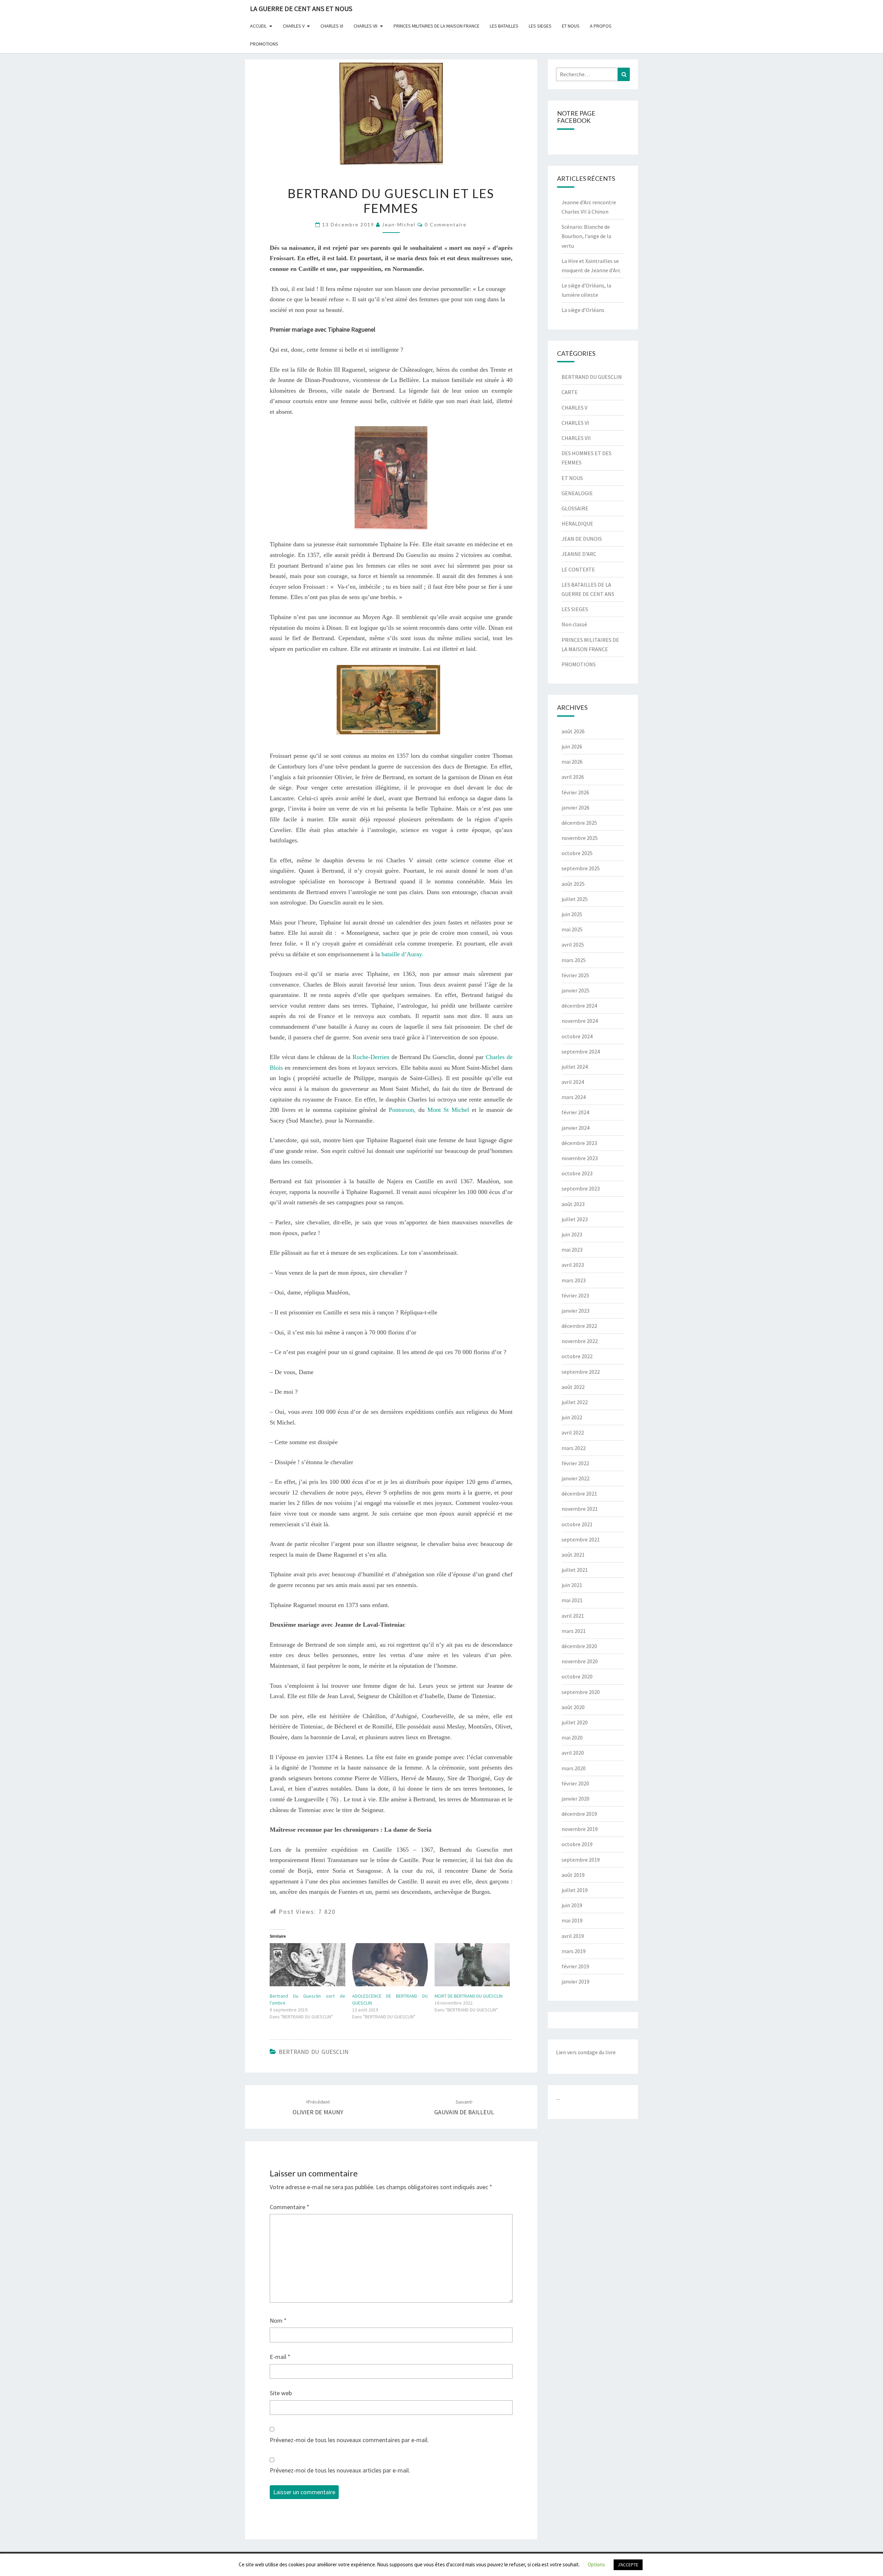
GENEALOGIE (577, 493)
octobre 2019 (577, 1844)
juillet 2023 (575, 1219)
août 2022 (573, 1387)
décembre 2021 (579, 1493)
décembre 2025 (579, 823)
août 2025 (573, 884)
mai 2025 (572, 929)
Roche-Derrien (371, 1057)
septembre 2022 (581, 1372)
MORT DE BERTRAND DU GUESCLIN (469, 1996)
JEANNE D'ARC (579, 554)
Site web (281, 2393)
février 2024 (575, 1112)
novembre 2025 (580, 838)
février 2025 (575, 975)
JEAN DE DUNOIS (582, 539)
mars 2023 (574, 1280)
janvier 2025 (576, 990)
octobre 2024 (577, 1036)
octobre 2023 (577, 1173)
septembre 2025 (581, 868)
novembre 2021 (580, 1509)
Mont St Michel (448, 1110)
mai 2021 (572, 1600)
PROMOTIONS (264, 44)
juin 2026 (572, 746)
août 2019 (573, 1875)
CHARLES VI (332, 26)
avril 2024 (573, 1082)
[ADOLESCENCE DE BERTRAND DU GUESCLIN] (390, 1965)
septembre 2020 (581, 1692)
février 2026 (575, 792)
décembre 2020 (579, 1646)
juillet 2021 (575, 1570)
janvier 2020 (576, 1799)
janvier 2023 (576, 1311)
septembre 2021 (581, 1539)
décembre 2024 (579, 1006)
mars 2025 (574, 960)
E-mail (280, 2357)
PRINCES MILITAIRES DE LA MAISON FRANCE (436, 26)
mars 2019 (574, 1951)
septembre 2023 (581, 1188)
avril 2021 (573, 1616)
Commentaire (290, 2207)
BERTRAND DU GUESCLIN (314, 2052)
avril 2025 (573, 944)
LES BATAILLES (504, 26)
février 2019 (575, 1966)
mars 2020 (574, 1768)
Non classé (574, 624)
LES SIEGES (540, 26)
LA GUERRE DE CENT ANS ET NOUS (301, 8)
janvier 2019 (576, 1981)
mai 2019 (572, 1920)
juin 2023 (572, 1234)
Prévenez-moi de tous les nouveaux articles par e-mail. (340, 2470)
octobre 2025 (577, 853)
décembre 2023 (579, 1143)
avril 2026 (573, 777)
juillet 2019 (575, 1890)
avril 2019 (573, 1936)
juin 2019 (572, 1905)
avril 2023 (573, 1265)
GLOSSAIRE (575, 508)
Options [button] (596, 2564)
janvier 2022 (576, 1478)
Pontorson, (402, 1110)
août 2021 (573, 1555)
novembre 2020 (580, 1661)
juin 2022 (572, 1417)
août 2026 (573, 731)
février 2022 (575, 1463)
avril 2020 (573, 1753)
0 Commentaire (446, 224)
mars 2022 (574, 1448)
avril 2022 (573, 1432)
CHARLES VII (365, 26)
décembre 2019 (579, 1814)
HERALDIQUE (577, 523)
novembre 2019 (580, 1829)
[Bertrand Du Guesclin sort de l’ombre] (307, 1965)
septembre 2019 (581, 1860)
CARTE (570, 392)
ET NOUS (571, 26)
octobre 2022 (577, 1356)
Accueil (258, 26)
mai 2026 (572, 762)
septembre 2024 (581, 1051)
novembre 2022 (580, 1341)
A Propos (601, 26)
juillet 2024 (575, 1067)
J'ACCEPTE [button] (628, 2565)
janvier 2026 (576, 807)
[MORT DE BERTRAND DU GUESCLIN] (472, 1965)
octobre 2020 (577, 1676)
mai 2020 (572, 1737)
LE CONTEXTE (578, 569)
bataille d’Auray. (402, 954)
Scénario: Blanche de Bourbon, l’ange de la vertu (586, 236)
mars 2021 (574, 1631)
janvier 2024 (576, 1128)
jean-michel (399, 224)
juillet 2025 (575, 899)
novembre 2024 (580, 1021)
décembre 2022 (579, 1326)
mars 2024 (574, 1097)
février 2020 (575, 1783)
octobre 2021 (577, 1524)
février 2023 (575, 1295)
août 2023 (573, 1204)
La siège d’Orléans (583, 310)
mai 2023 (572, 1250)
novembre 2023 (580, 1158)
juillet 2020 (575, 1722)
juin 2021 (572, 1585)
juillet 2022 (575, 1402)
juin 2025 (572, 914)
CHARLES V (294, 26)
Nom (278, 2320)
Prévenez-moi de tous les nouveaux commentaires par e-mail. (349, 2440)
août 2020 (573, 1707)
